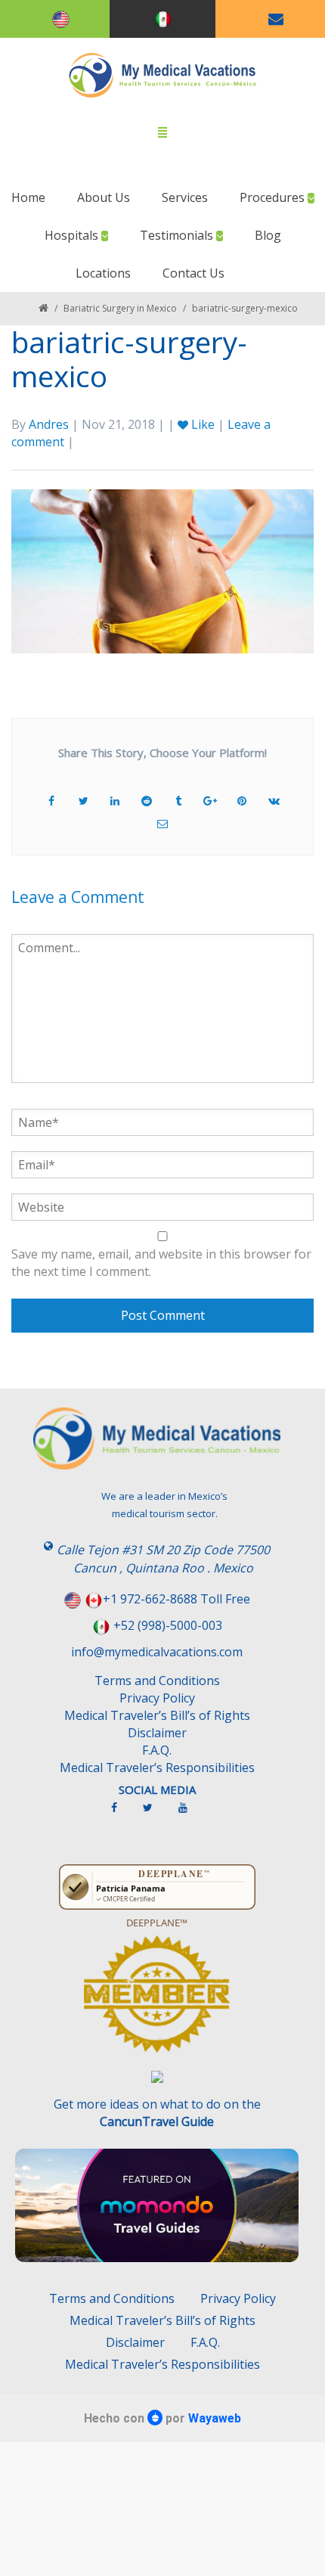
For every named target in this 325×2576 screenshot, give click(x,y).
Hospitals (73, 235)
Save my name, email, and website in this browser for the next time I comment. (161, 1263)
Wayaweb (215, 2418)
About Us (104, 197)
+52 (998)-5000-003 (168, 1625)
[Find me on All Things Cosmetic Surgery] (157, 2001)
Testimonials (178, 235)
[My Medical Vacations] (163, 75)
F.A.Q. (157, 1750)
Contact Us (193, 273)
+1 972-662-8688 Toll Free (176, 1599)
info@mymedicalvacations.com (157, 1652)
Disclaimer (157, 1733)
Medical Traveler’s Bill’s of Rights (157, 1715)
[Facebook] (122, 1814)
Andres (49, 424)
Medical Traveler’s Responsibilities (157, 1768)
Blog (268, 235)
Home (28, 197)
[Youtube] (190, 1814)
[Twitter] (155, 1814)
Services (185, 197)
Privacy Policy (157, 1698)
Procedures (274, 197)
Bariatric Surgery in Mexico (120, 308)
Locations (103, 273)
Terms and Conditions (157, 1681)
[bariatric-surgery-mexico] (162, 570)
